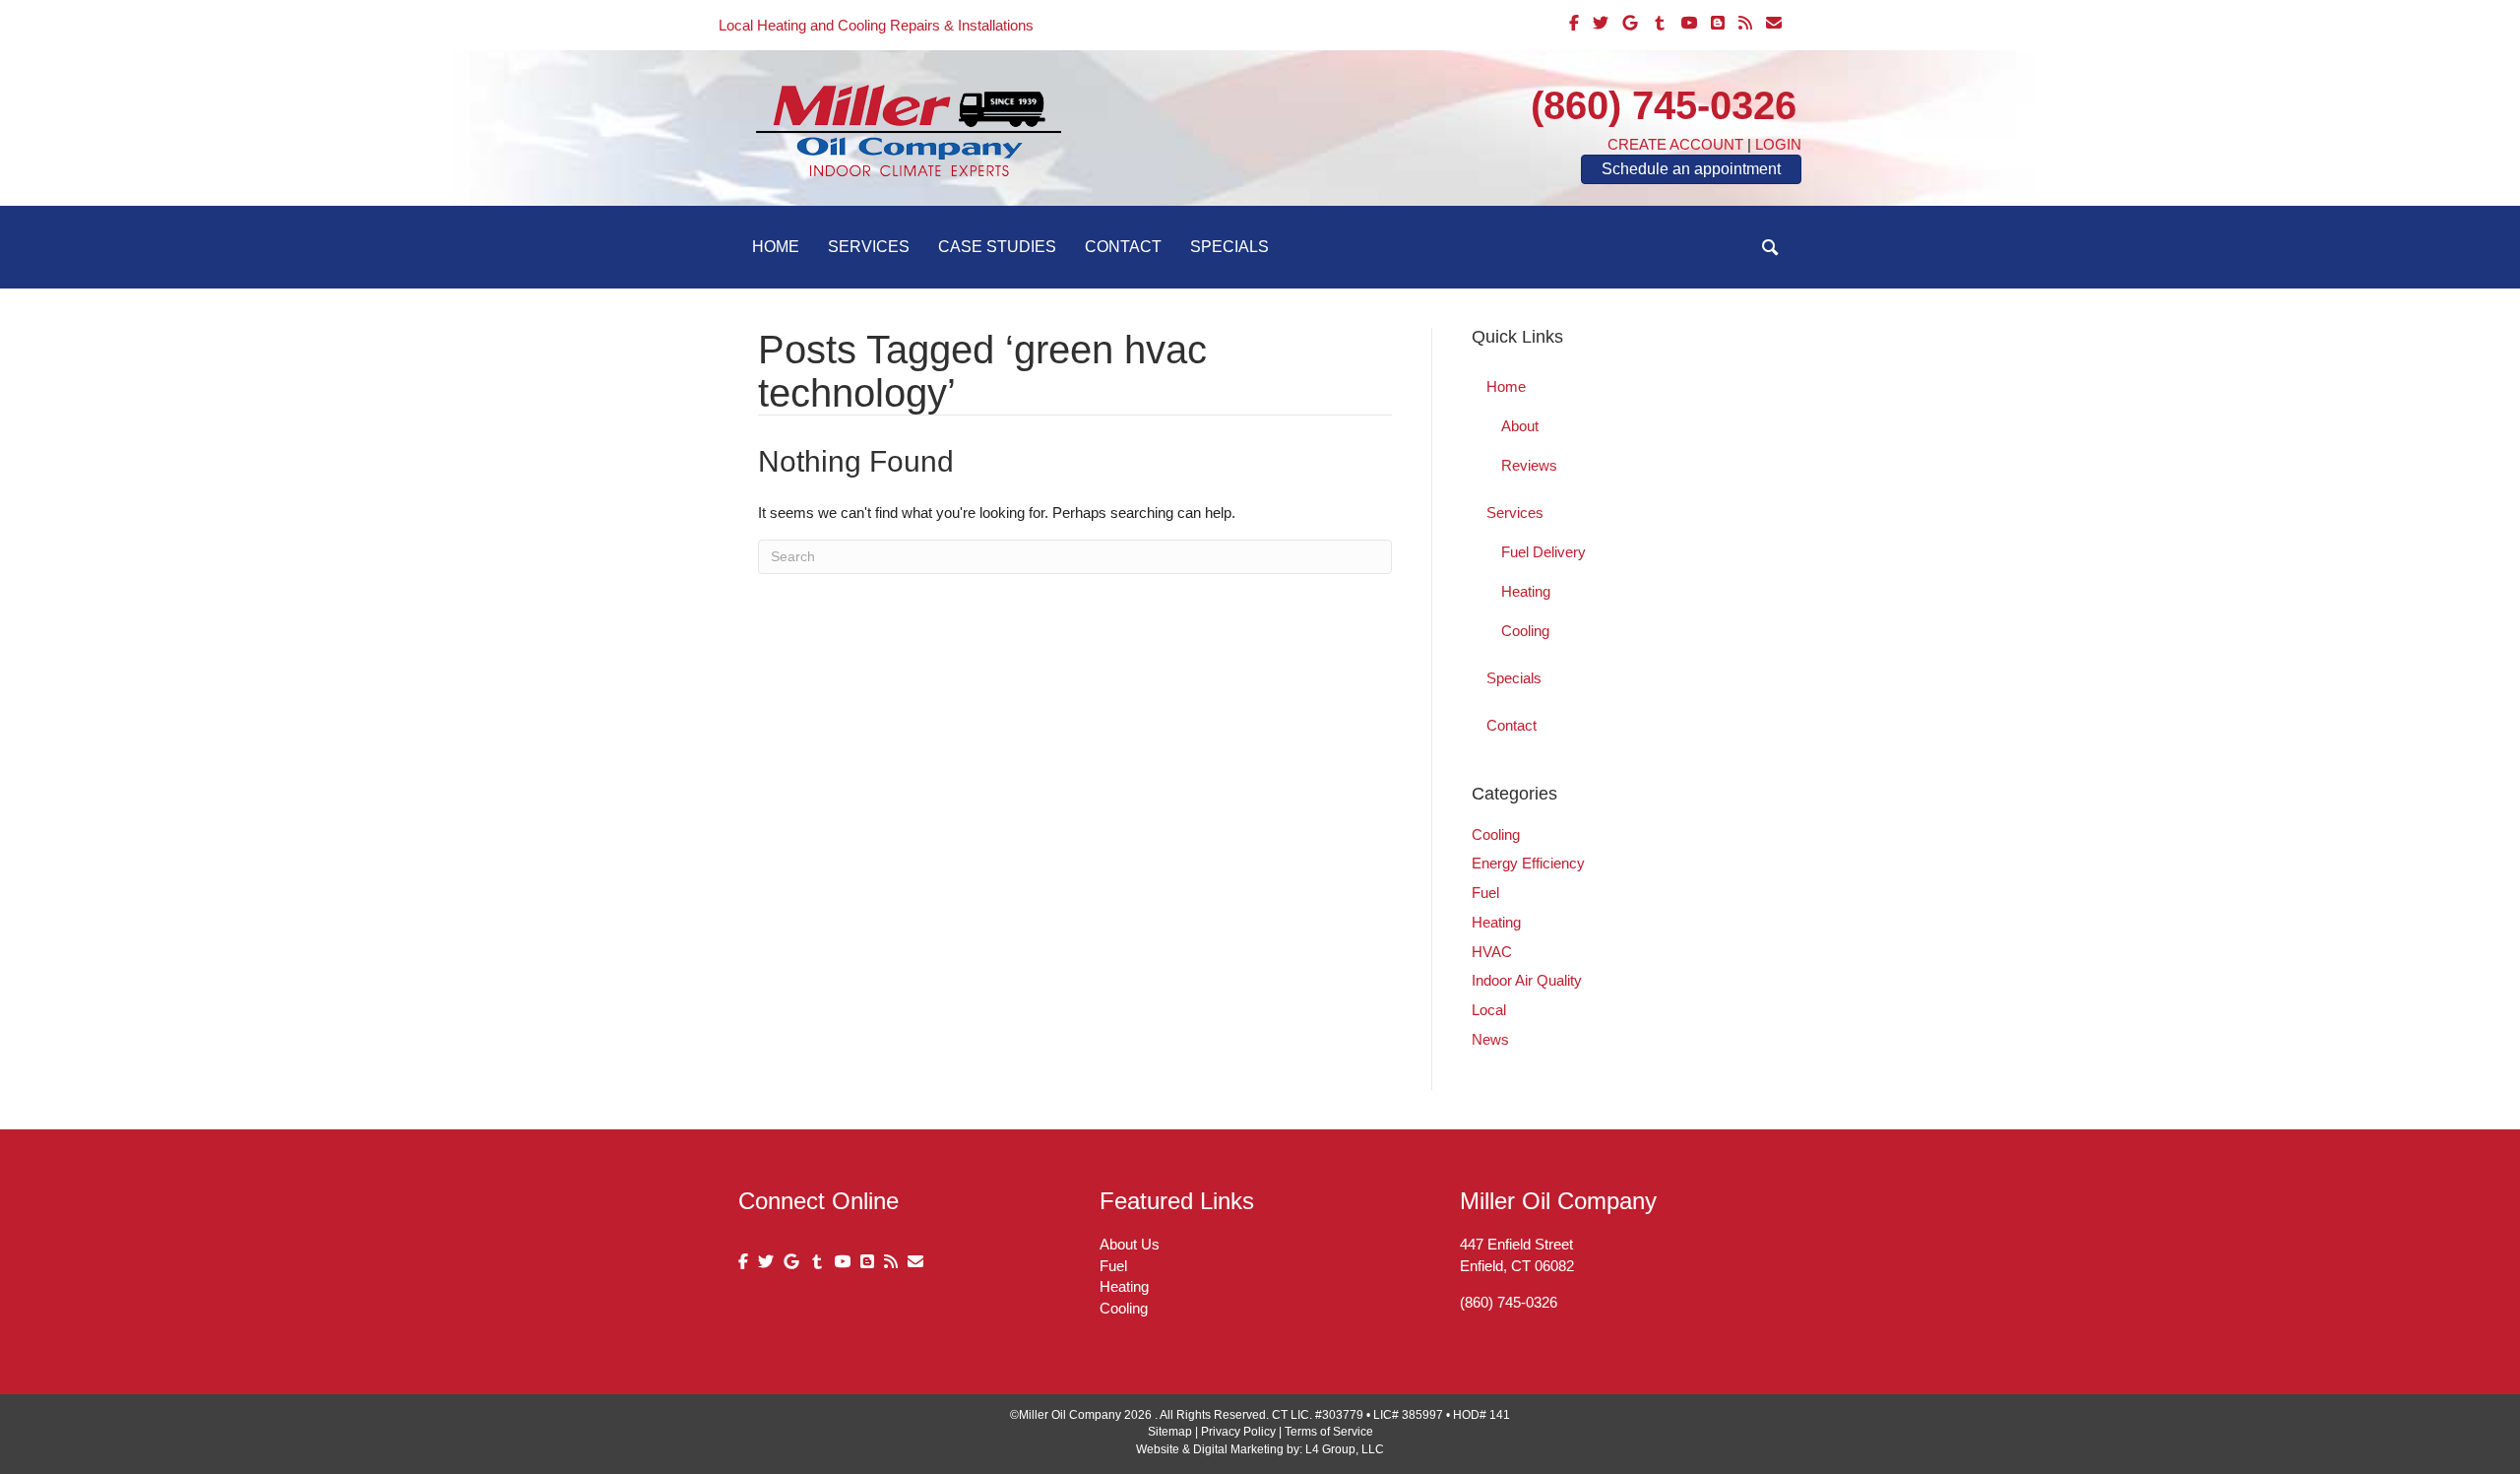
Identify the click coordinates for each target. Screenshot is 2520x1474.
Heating (1526, 591)
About (1520, 426)
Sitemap (1170, 1432)
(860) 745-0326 (1664, 105)
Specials (1229, 247)
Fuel (1485, 893)
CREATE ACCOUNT (1675, 144)
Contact (1123, 247)
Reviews (1529, 465)
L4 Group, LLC (1345, 1449)
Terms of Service (1329, 1432)
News (1490, 1039)
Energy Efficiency (1528, 863)
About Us (1130, 1244)
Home (776, 247)
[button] (1770, 248)
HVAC (1492, 952)
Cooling (1525, 631)
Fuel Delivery (1543, 552)
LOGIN (1778, 144)
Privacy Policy (1238, 1432)
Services (869, 247)
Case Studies (997, 247)
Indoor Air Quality (1527, 980)
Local (1489, 1010)
